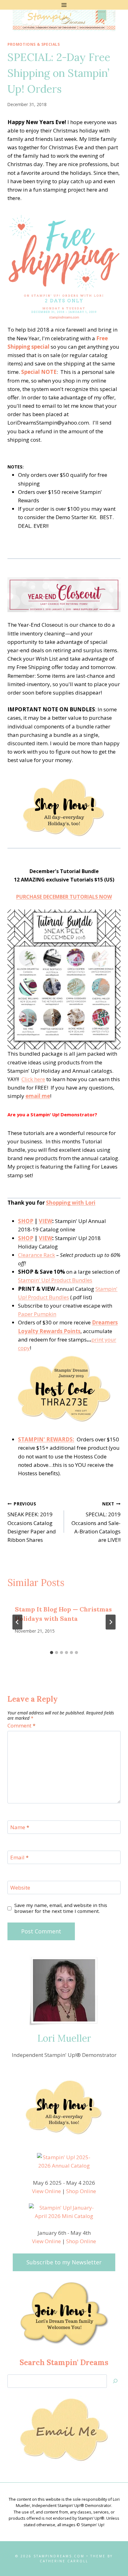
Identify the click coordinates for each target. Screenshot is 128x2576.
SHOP (26, 1221)
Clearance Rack (37, 1255)
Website (20, 1888)
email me (38, 1096)
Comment (21, 1726)
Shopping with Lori (71, 1203)
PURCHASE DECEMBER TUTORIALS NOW (64, 897)
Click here (33, 1079)
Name (20, 1827)
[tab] (52, 1653)
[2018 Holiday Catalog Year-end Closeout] (64, 595)
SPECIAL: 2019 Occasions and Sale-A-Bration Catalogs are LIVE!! (96, 1522)
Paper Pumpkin (37, 1314)
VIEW (46, 1221)
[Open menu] (64, 5)
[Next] (111, 1622)
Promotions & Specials (34, 44)
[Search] (115, 2381)
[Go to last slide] (17, 1622)
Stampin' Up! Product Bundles (55, 1280)
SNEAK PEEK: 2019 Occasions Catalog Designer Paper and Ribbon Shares (32, 1522)
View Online (46, 2191)
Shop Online (81, 2191)
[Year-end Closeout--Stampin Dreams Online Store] (64, 806)
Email (19, 1858)
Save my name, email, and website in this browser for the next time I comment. (61, 1908)
